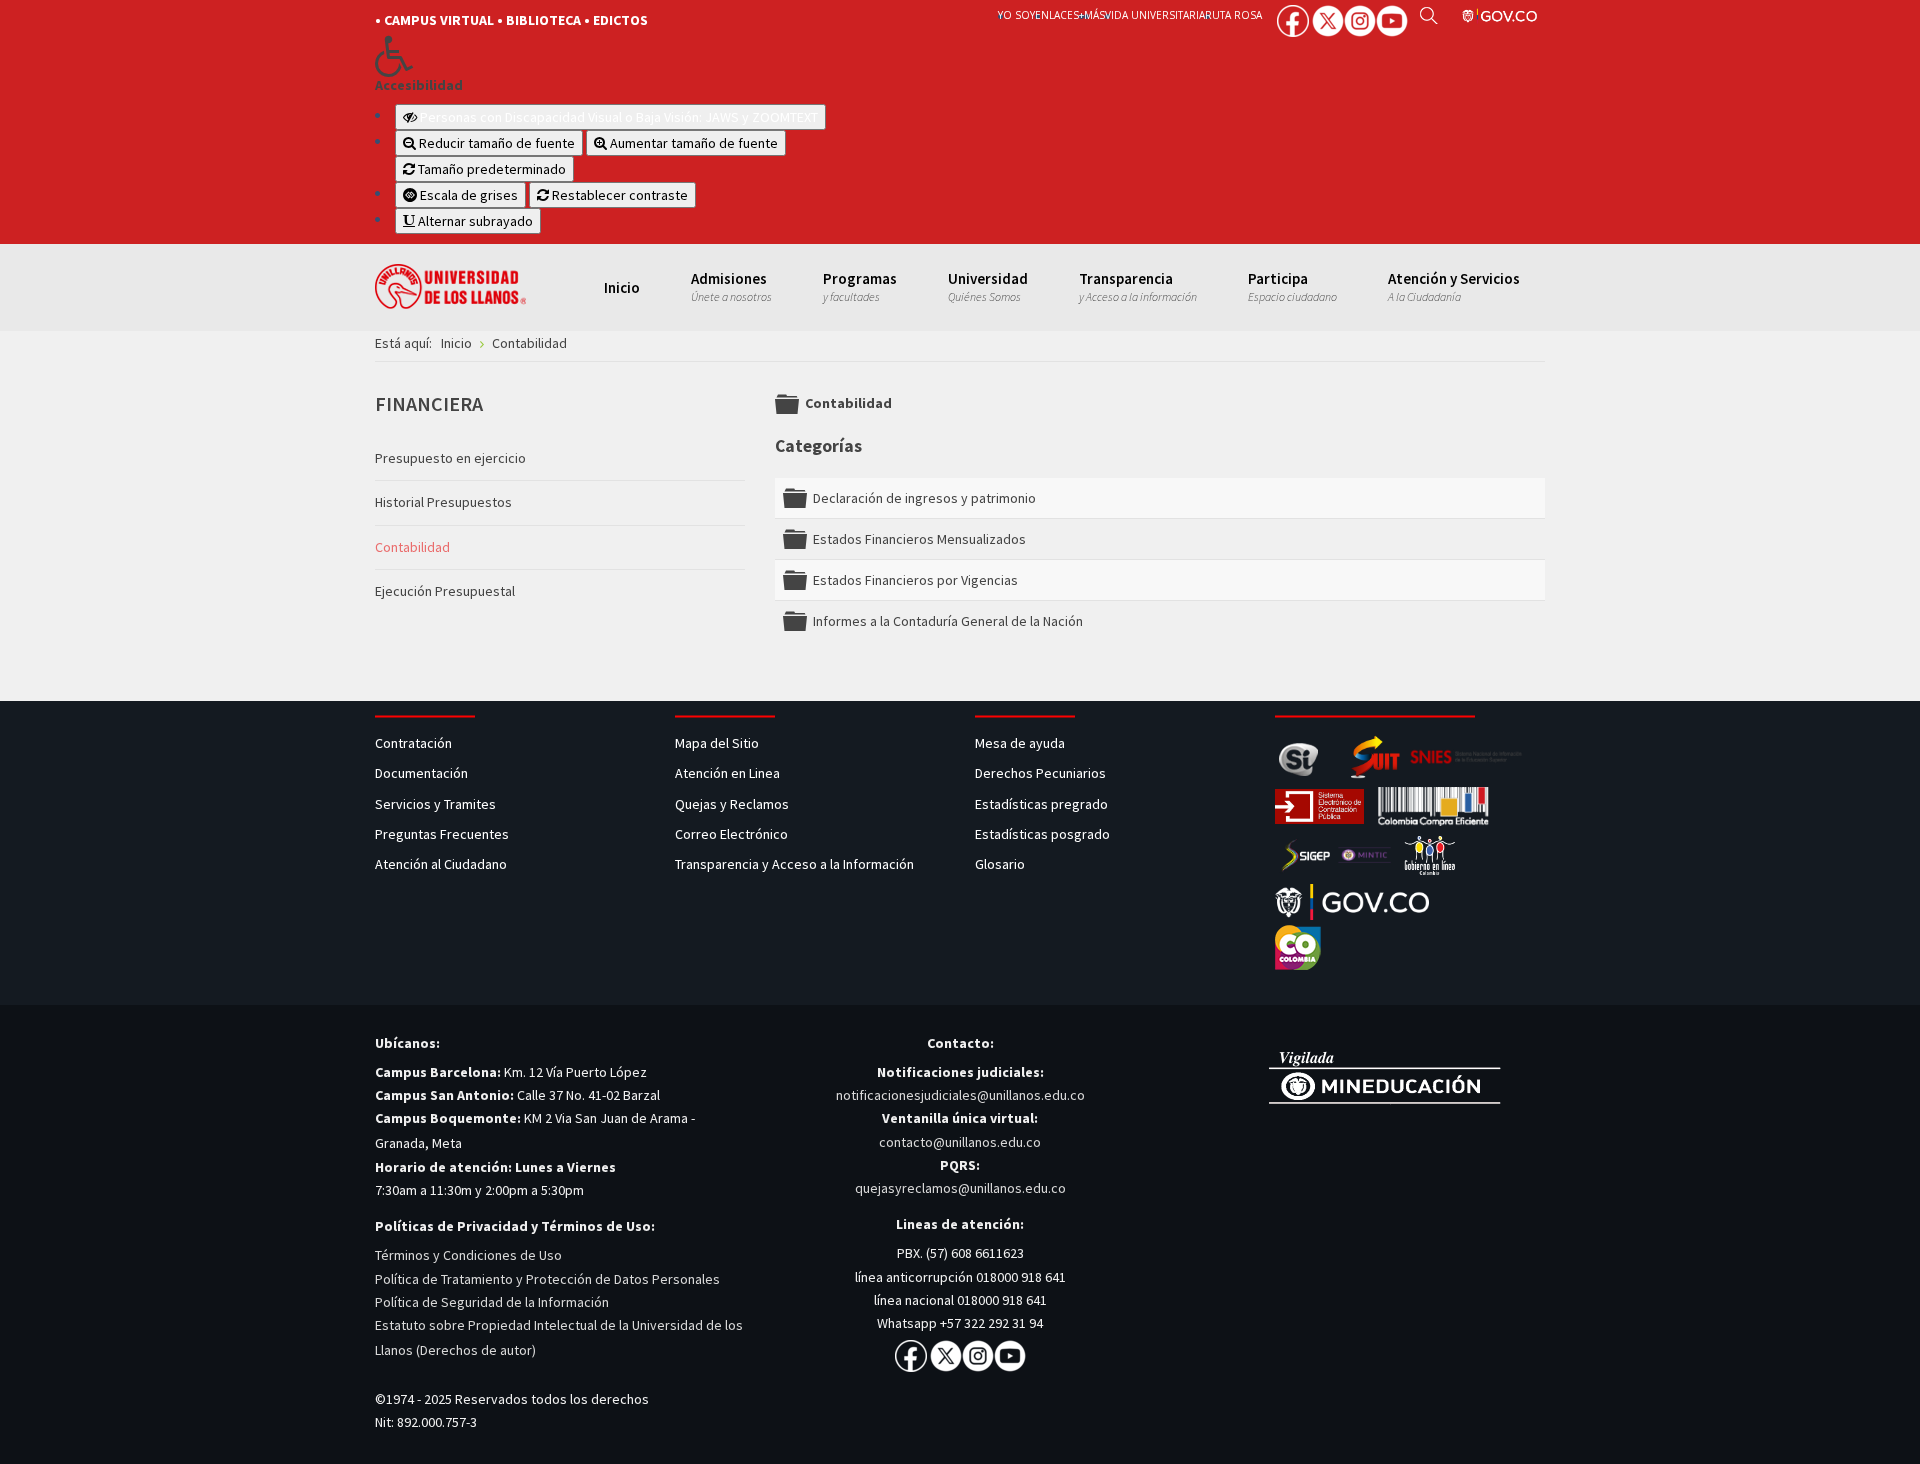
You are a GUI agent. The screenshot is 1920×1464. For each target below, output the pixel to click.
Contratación (415, 743)
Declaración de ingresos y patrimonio (924, 498)
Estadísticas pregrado (1041, 804)
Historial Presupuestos (443, 502)
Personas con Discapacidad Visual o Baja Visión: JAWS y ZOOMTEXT (619, 117)
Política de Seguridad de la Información (492, 1302)
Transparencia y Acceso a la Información (794, 864)
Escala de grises (467, 195)
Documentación (421, 773)
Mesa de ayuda (1020, 743)
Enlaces (1057, 15)
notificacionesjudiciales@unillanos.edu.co (960, 1095)
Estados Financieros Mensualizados (919, 539)
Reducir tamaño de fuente (495, 143)
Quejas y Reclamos (733, 804)
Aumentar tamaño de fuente (692, 143)
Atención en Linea (727, 773)
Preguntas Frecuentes (442, 834)
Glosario (1001, 864)
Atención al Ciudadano (441, 864)
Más (1094, 15)
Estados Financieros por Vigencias (915, 580)
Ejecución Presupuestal (445, 591)
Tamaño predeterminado (490, 169)
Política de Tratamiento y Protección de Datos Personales (547, 1279)
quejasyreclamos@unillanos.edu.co (960, 1188)
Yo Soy (1016, 15)
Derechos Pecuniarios (1040, 773)
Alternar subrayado (474, 221)
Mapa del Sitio (718, 743)
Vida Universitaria (1155, 15)
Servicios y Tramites (437, 804)
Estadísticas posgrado (1042, 834)
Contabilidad (412, 547)
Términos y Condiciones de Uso (468, 1255)
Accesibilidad (419, 85)
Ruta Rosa (1233, 15)
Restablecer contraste (618, 195)
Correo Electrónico (734, 834)
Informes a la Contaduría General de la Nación (948, 621)
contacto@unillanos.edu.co (960, 1142)
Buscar (1428, 15)
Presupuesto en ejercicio (450, 458)
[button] (652, 56)
